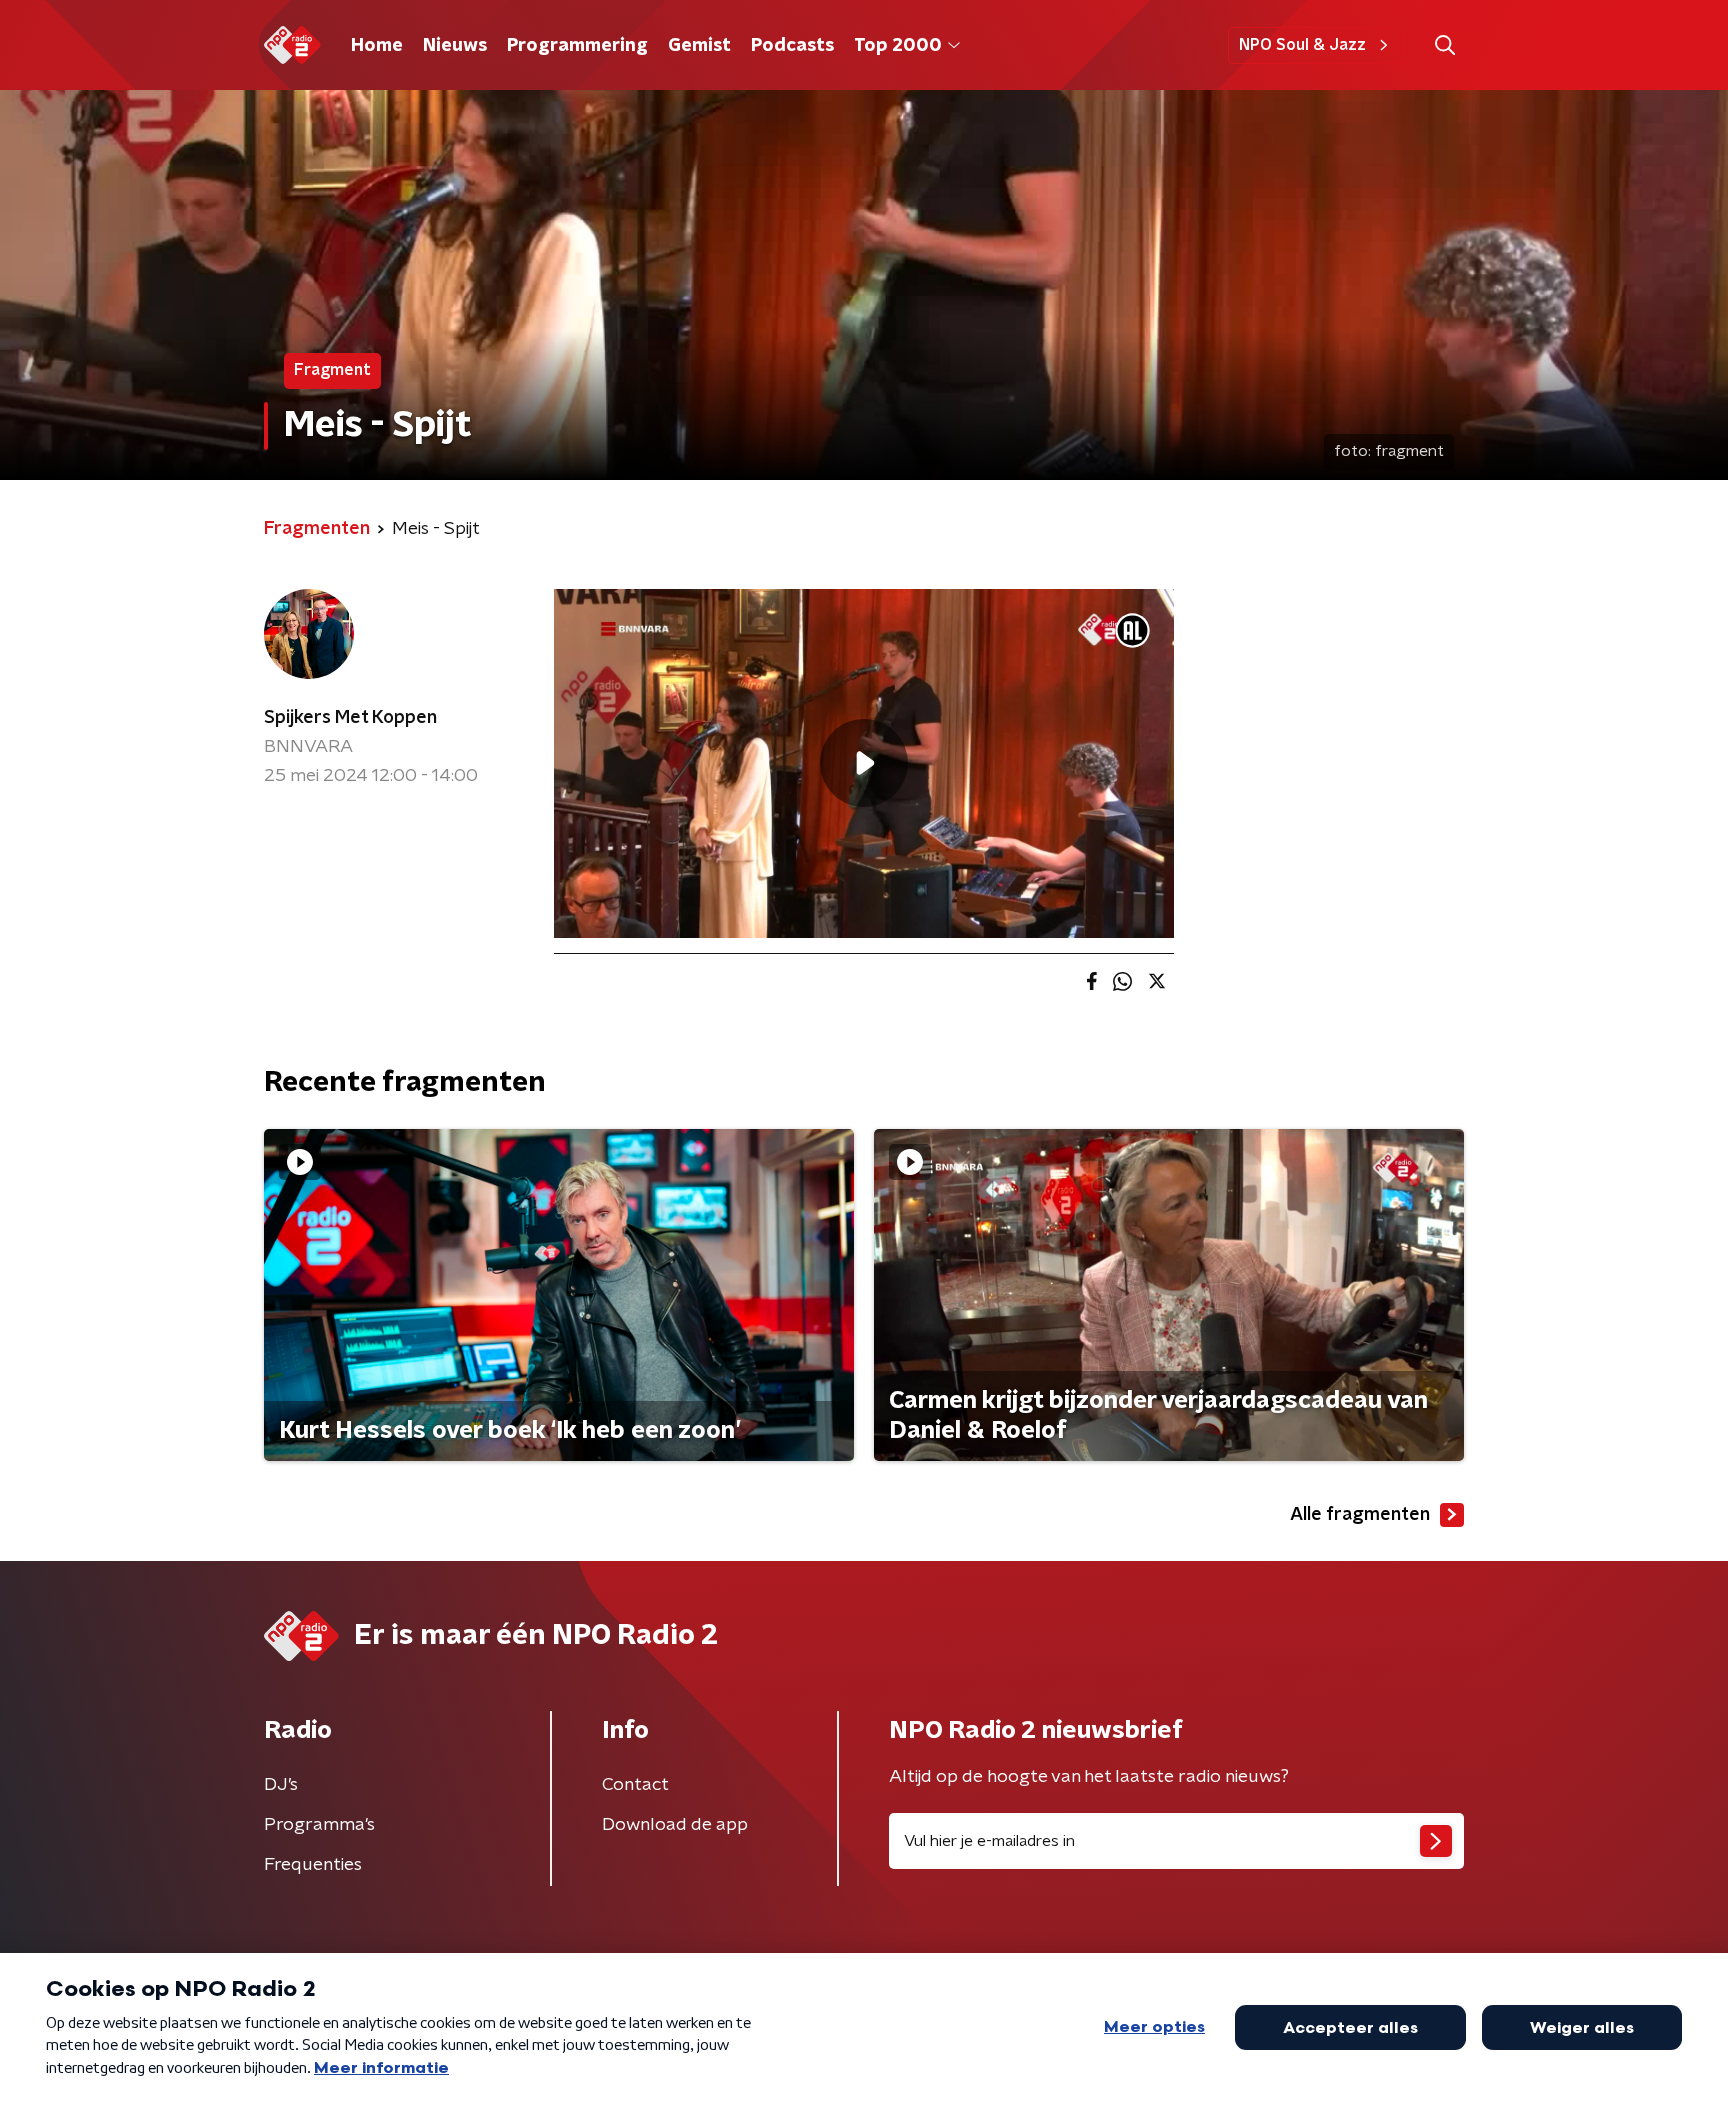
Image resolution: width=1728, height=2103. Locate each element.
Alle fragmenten (1360, 1515)
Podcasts (792, 46)
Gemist (699, 46)
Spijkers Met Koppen (350, 718)
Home (377, 46)
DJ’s (281, 1785)
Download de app (675, 1825)
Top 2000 (898, 46)
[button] (1444, 45)
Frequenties (313, 1865)
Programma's (319, 1825)
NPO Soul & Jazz (1302, 45)
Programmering (577, 46)
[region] (864, 763)
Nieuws (455, 46)
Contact (635, 1785)
